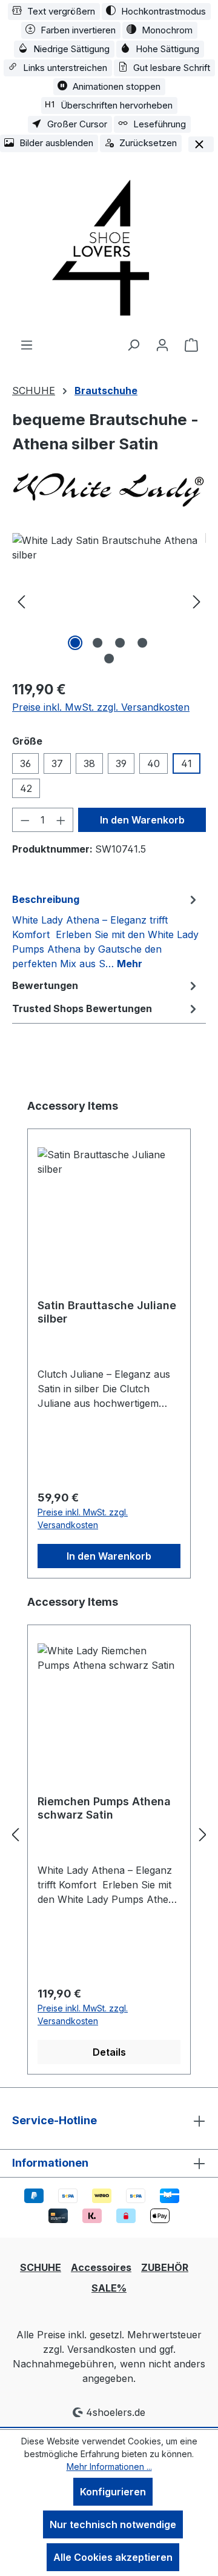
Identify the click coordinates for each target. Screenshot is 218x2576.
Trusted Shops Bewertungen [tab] (82, 1008)
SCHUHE (41, 2267)
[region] (109, 601)
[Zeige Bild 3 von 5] (120, 643)
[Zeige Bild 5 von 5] (109, 659)
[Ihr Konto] (162, 344)
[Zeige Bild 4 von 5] (142, 643)
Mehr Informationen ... (109, 2467)
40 (154, 763)
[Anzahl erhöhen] (61, 820)
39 (121, 763)
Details (109, 2052)
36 (25, 763)
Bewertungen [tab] (45, 985)
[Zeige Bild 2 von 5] (97, 643)
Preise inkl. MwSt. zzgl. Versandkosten (101, 707)
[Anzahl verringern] (25, 820)
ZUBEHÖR (165, 2267)
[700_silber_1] (109, 601)
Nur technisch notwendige (113, 2524)
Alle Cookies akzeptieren (113, 2557)
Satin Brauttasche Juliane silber (107, 1312)
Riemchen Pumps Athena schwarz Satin (104, 1808)
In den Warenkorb (142, 820)
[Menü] (27, 344)
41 (187, 763)
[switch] (54, 12)
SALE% (109, 2288)
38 (89, 763)
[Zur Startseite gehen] (109, 246)
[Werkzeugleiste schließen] (201, 144)
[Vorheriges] (21, 601)
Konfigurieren (113, 2492)
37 (57, 763)
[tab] (106, 931)
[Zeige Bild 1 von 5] (75, 643)
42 (26, 788)
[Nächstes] (197, 601)
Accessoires (101, 2267)
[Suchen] (133, 344)
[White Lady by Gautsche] (109, 487)
